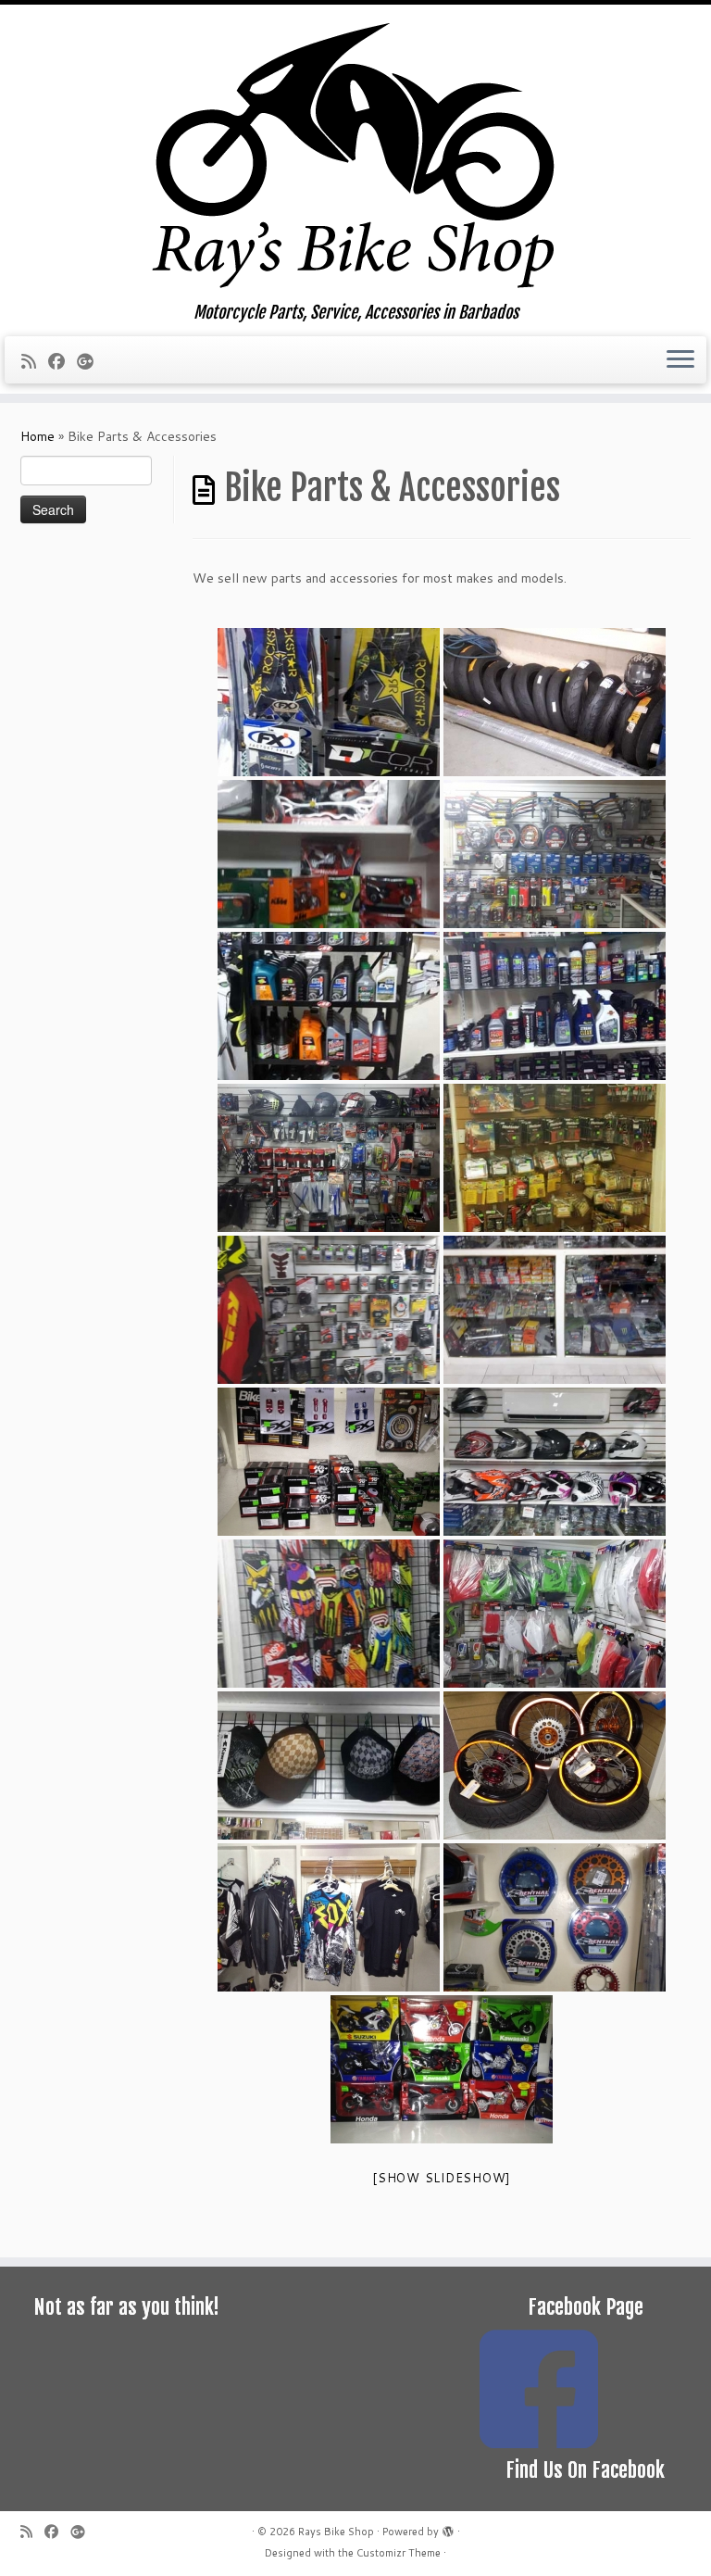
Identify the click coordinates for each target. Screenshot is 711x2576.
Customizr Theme (399, 2553)
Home (37, 436)
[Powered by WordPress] (448, 2528)
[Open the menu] (680, 360)
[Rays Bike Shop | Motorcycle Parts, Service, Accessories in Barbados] (355, 154)
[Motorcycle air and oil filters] (329, 1462)
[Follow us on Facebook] (62, 361)
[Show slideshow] (442, 2178)
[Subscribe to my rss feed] (35, 361)
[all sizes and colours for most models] (555, 1917)
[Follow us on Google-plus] (91, 361)
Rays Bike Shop (336, 2532)
